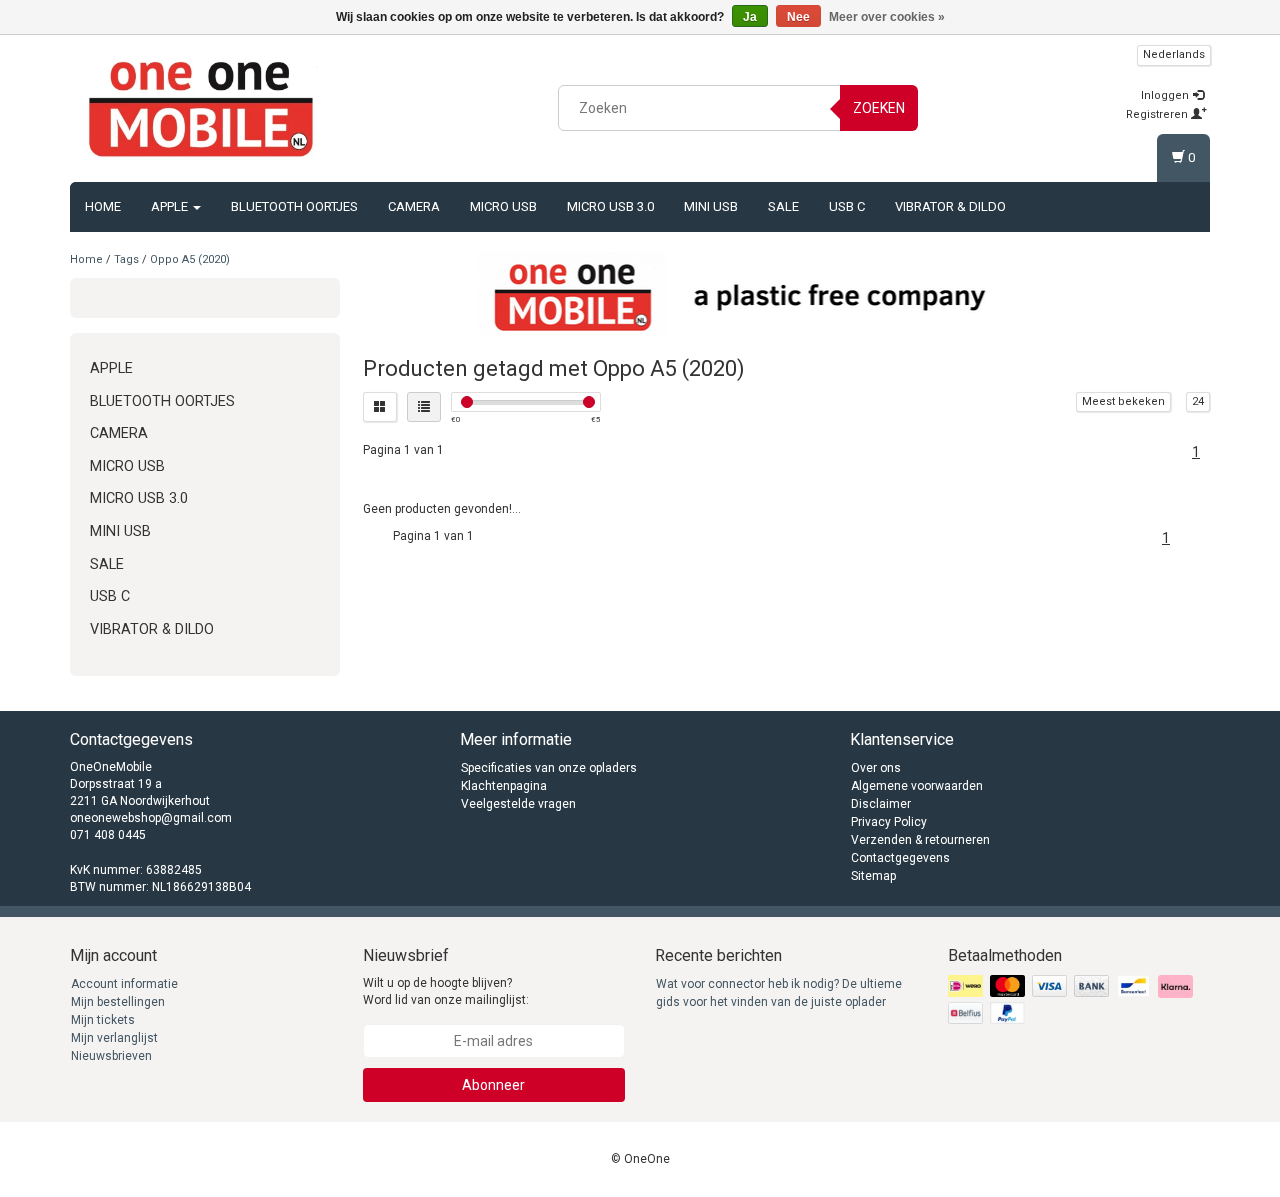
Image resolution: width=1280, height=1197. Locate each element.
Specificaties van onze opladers (549, 768)
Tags (126, 259)
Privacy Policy (889, 822)
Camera (414, 206)
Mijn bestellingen (118, 1002)
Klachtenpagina (504, 786)
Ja (750, 17)
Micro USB (503, 206)
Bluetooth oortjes (294, 206)
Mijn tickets (103, 1020)
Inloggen (1166, 95)
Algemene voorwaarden (917, 786)
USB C (847, 206)
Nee (798, 17)
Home (103, 206)
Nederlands (1174, 54)
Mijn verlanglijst (114, 1038)
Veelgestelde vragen (518, 804)
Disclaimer (881, 804)
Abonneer (493, 1085)
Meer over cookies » (887, 17)
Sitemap (873, 876)
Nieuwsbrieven (111, 1056)
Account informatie (124, 984)
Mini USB (711, 206)
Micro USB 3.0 (610, 206)
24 (1198, 401)
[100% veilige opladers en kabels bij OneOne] (201, 105)
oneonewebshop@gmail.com (151, 818)
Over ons (876, 768)
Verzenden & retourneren (920, 840)
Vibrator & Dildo (950, 206)
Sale (783, 206)
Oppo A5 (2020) (190, 259)
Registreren (1158, 114)
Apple (171, 206)
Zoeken (879, 108)
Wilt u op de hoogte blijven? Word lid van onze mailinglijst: (446, 991)
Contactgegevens (900, 858)
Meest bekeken (1123, 401)
